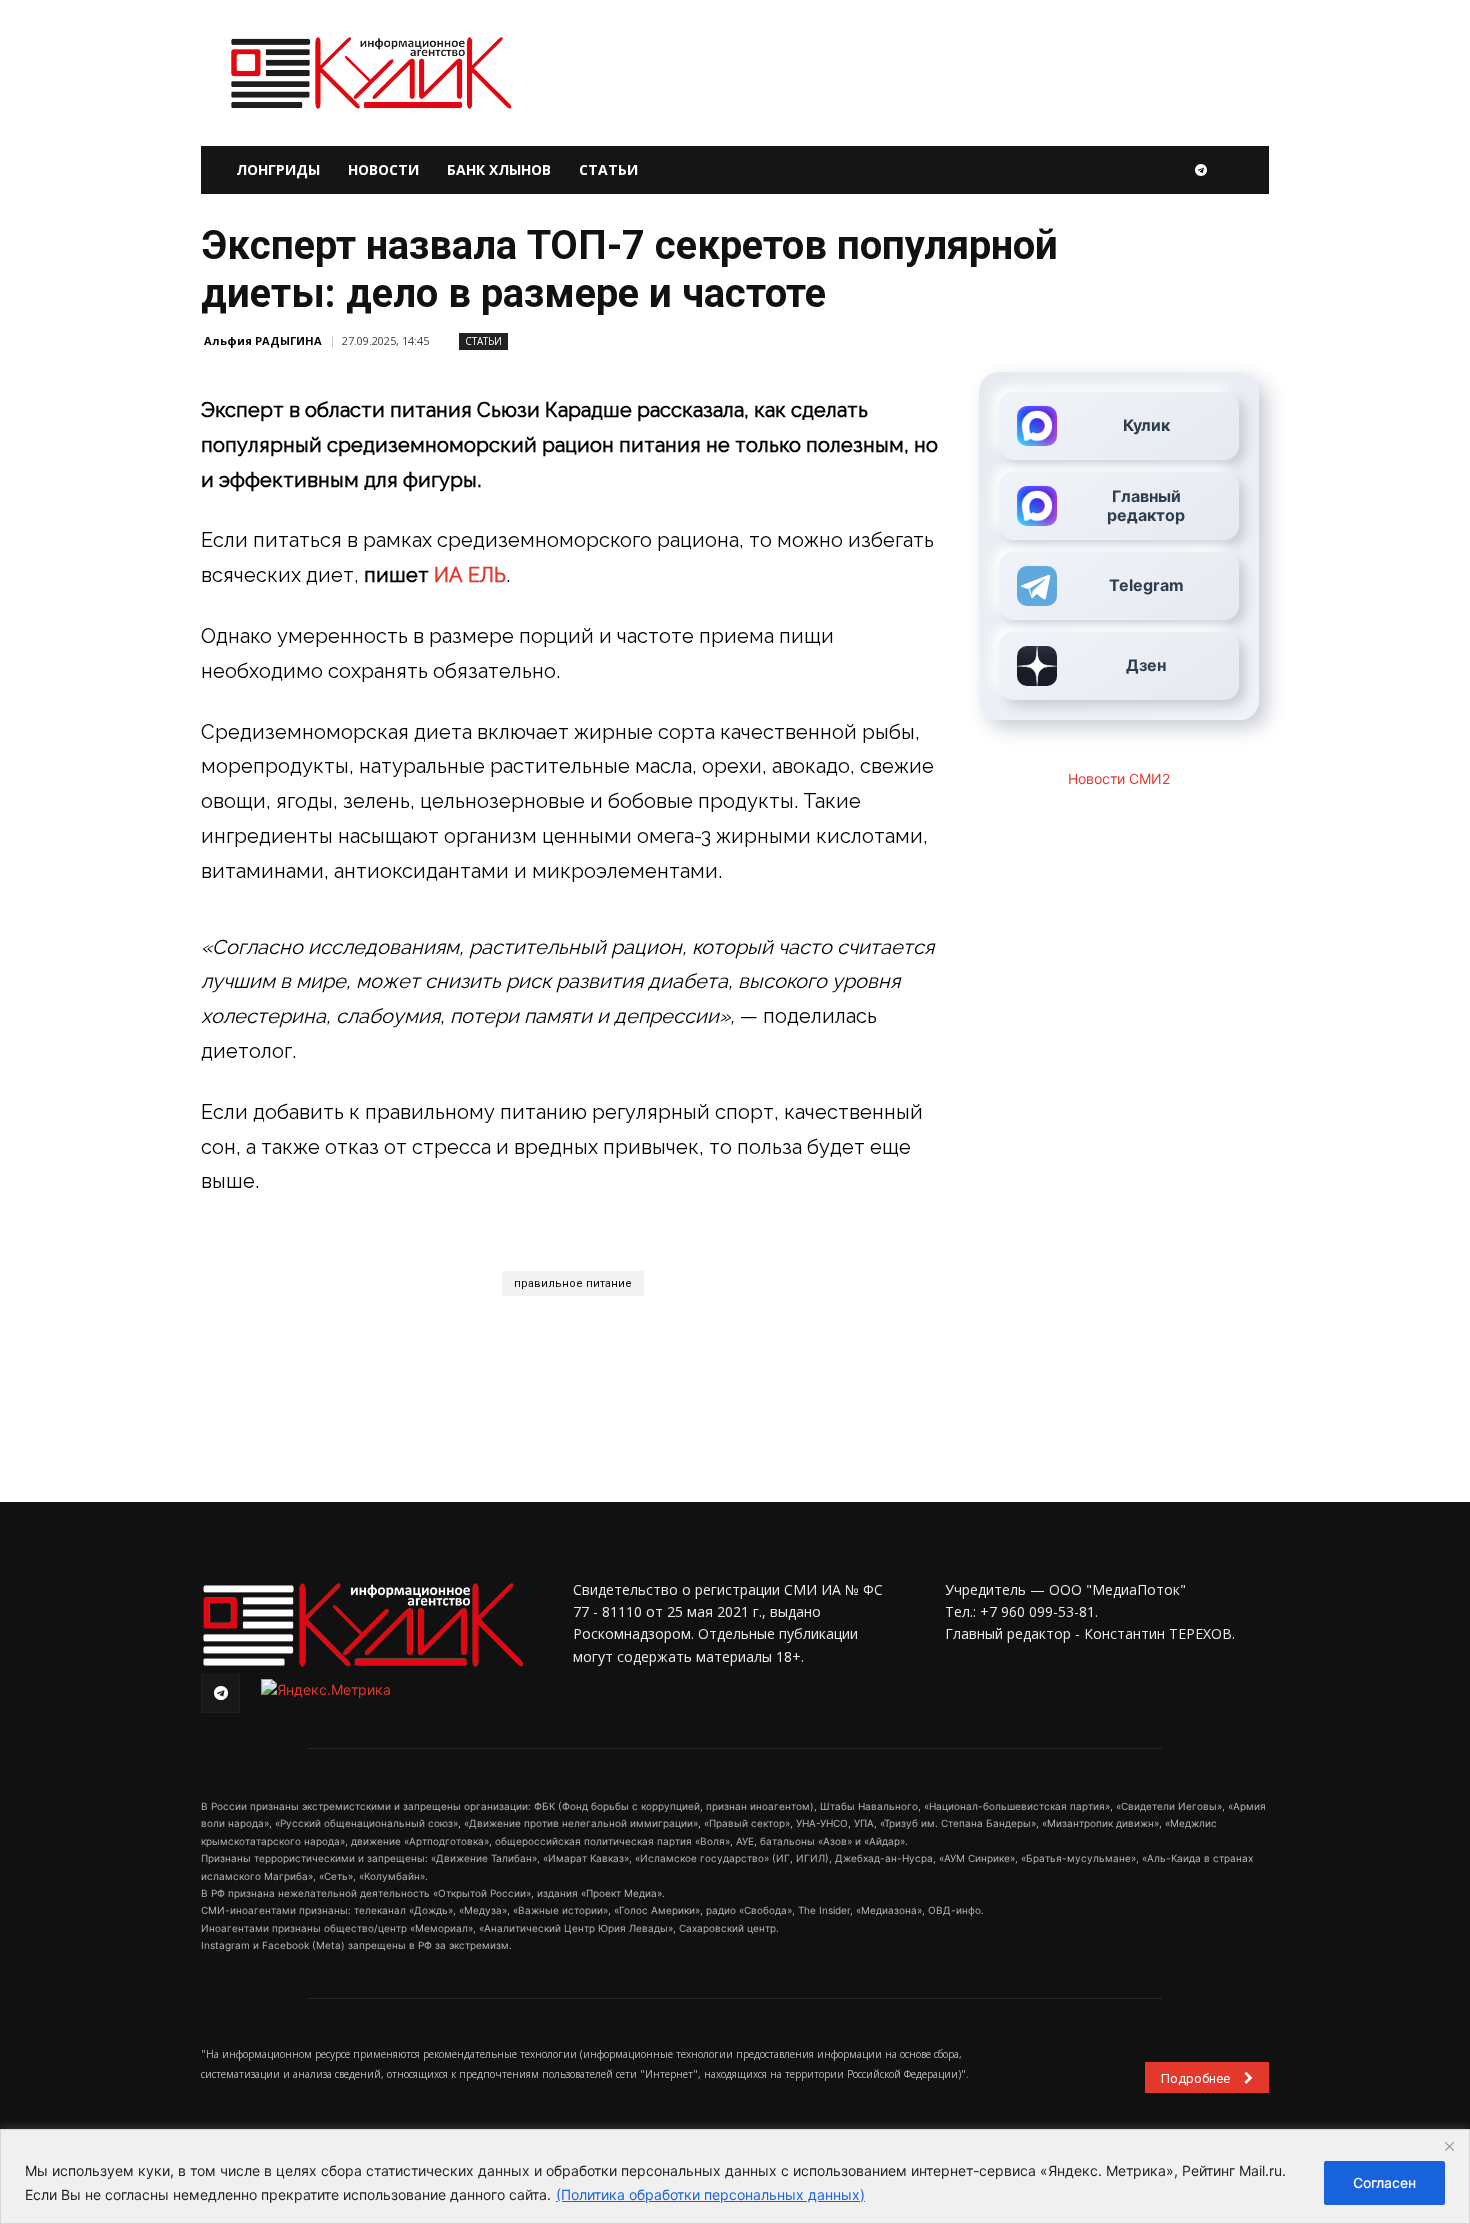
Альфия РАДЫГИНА (263, 340)
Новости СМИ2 (1119, 778)
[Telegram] (1201, 170)
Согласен (1384, 2182)
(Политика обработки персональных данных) (710, 2194)
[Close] (1449, 2146)
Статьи (608, 169)
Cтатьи (483, 341)
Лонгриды (278, 169)
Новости (383, 169)
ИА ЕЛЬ (470, 575)
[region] (735, 2176)
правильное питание (573, 1283)
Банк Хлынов (499, 169)
